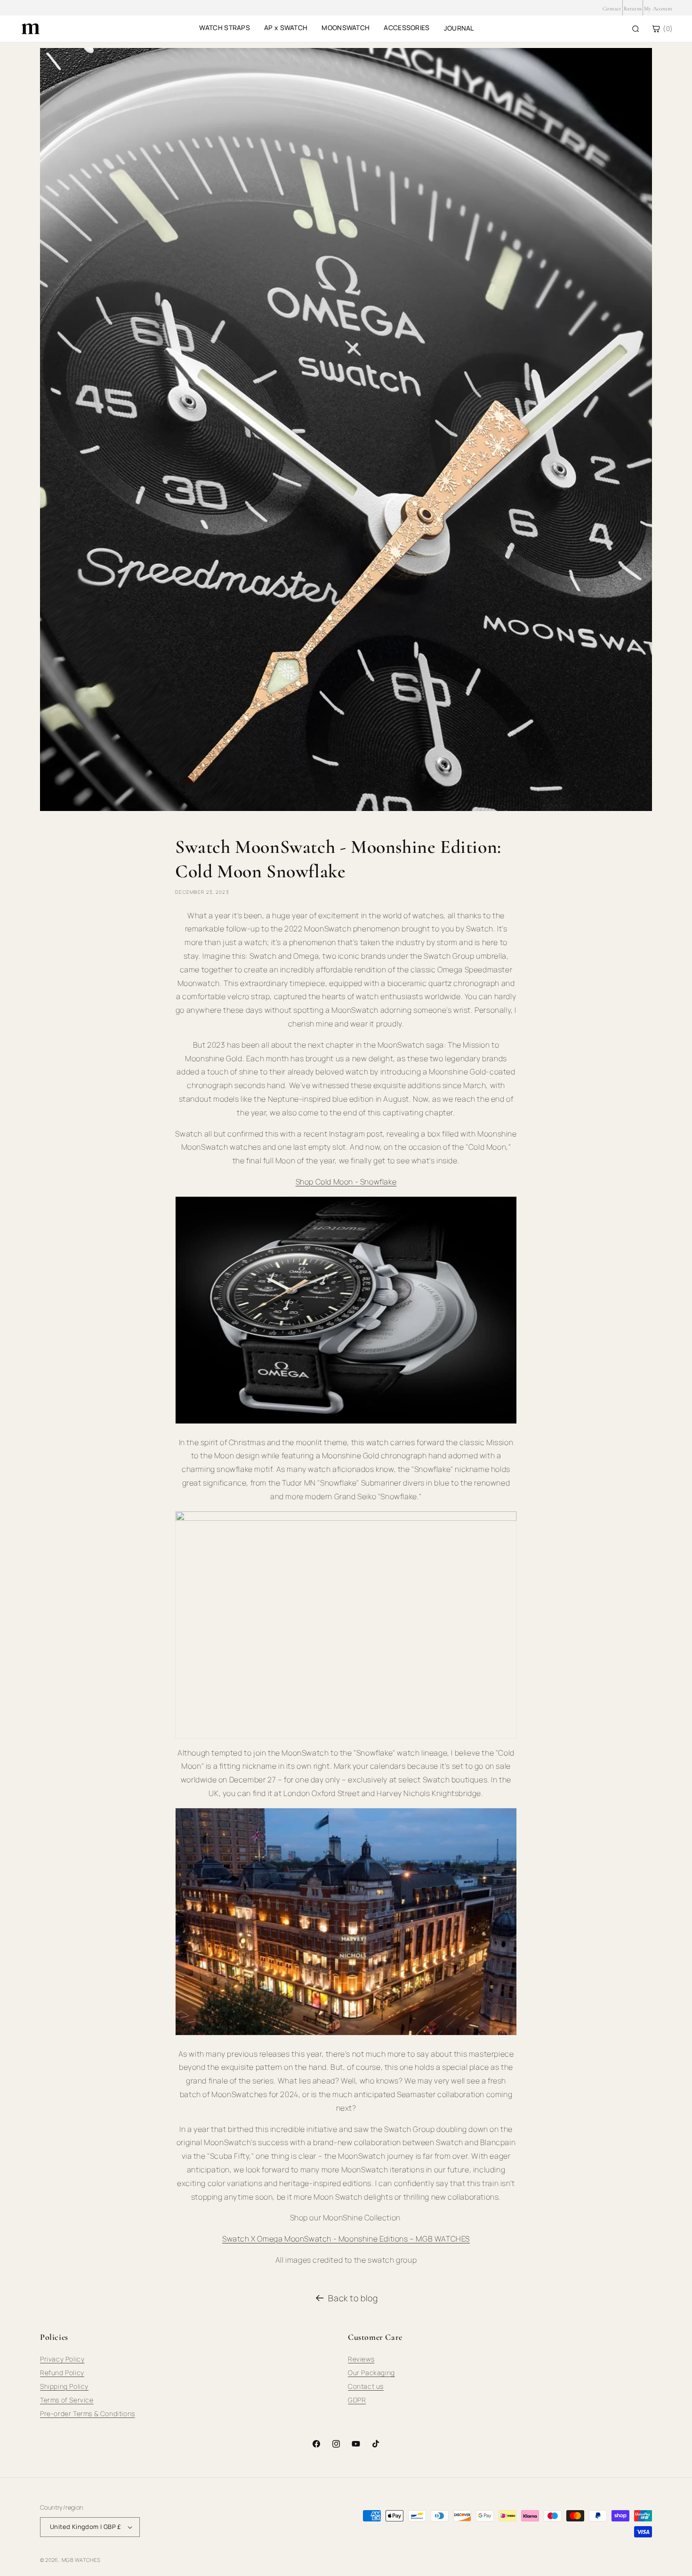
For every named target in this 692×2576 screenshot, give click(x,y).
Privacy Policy (62, 2359)
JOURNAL (459, 28)
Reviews (361, 2359)
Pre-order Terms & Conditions (88, 2413)
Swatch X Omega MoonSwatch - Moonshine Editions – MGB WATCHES (346, 2239)
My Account (658, 8)
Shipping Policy (64, 2386)
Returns (633, 8)
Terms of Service (67, 2400)
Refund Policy (62, 2373)
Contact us (366, 2386)
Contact (612, 8)
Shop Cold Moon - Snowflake (346, 1182)
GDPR (357, 2400)
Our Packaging (371, 2373)
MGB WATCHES (81, 2560)
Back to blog (353, 2298)
